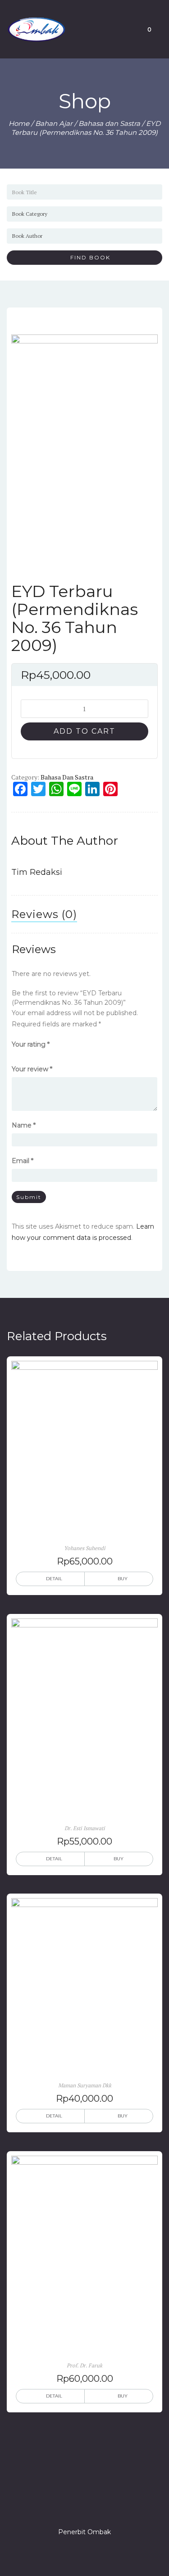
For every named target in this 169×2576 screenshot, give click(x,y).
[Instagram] (85, 2506)
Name (24, 1125)
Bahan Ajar (54, 123)
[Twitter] (69, 2506)
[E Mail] (101, 2506)
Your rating (31, 1044)
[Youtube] (117, 2506)
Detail (54, 1579)
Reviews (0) (44, 914)
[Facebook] (52, 2506)
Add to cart (84, 731)
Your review (32, 1069)
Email (23, 1161)
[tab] (44, 914)
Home (19, 123)
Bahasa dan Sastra (109, 123)
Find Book (87, 257)
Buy (123, 1579)
